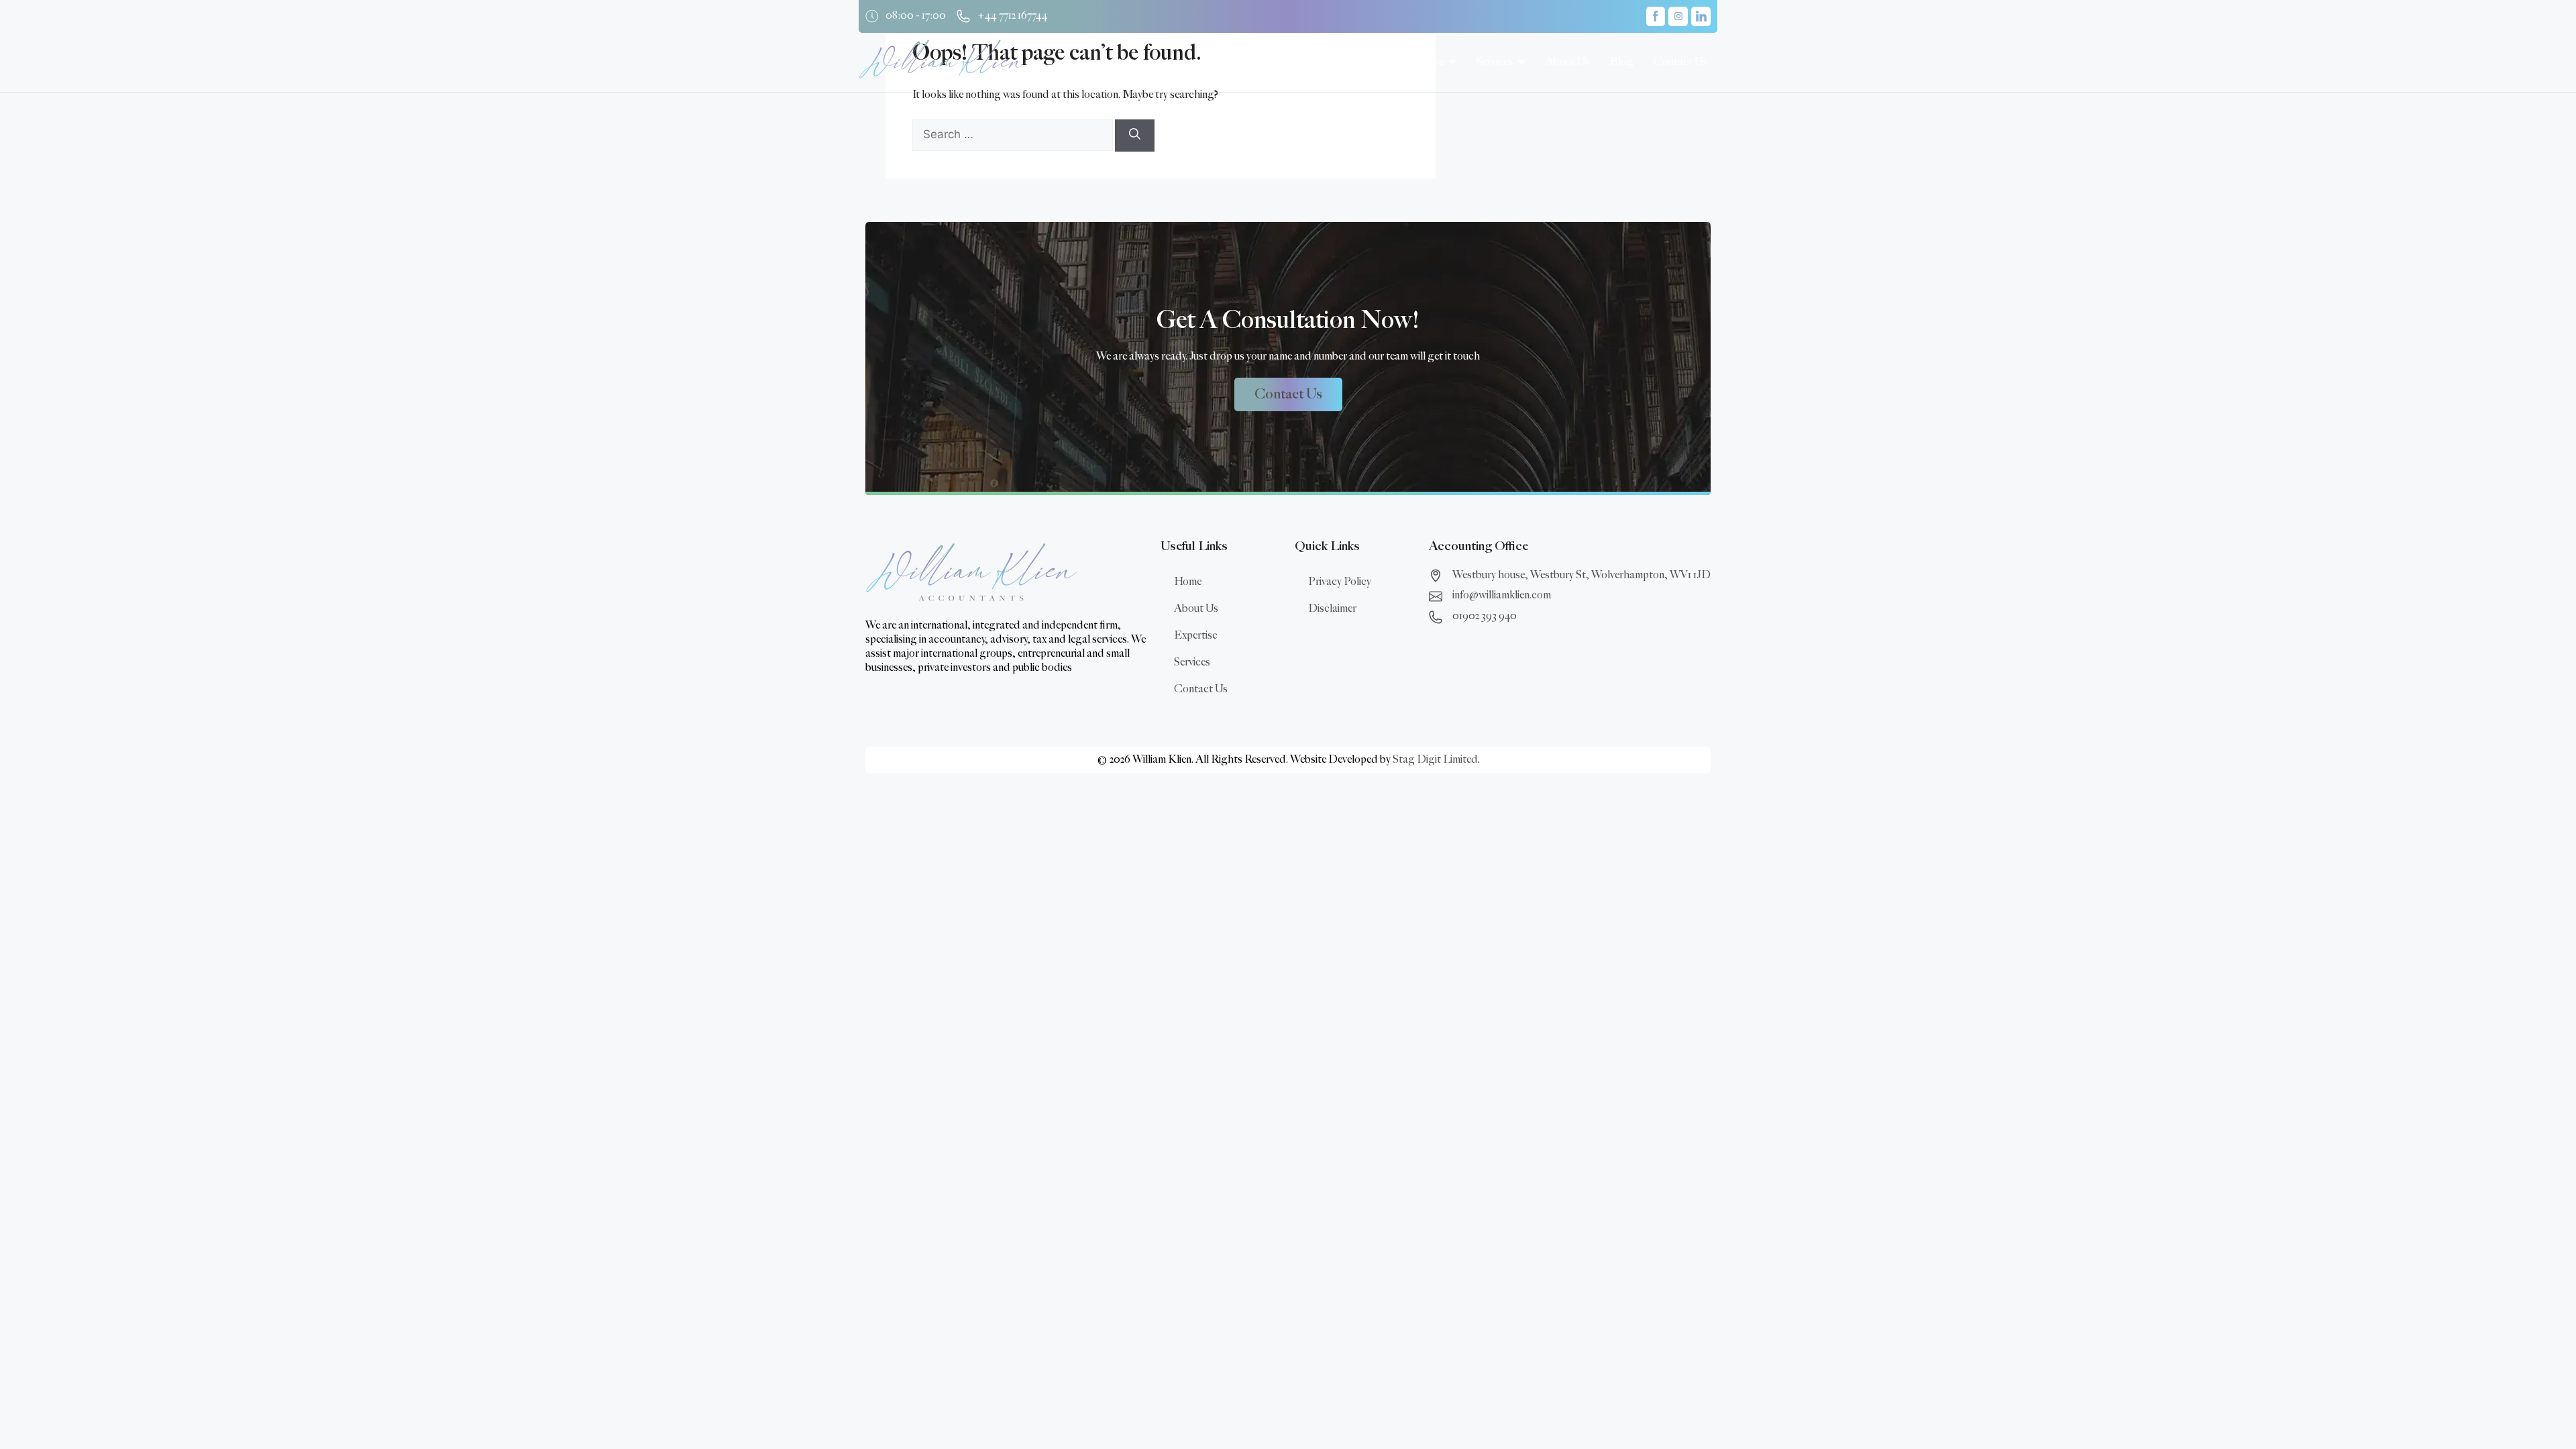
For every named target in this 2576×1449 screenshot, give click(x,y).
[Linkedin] (1701, 16)
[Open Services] (1521, 62)
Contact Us (1201, 689)
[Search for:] (1014, 135)
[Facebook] (1656, 16)
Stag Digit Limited (1435, 760)
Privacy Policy (1340, 582)
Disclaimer (1332, 609)
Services (1192, 662)
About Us (1196, 609)
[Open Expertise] (1452, 62)
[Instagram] (1678, 16)
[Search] (1135, 136)
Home (1188, 582)
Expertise (1195, 636)
